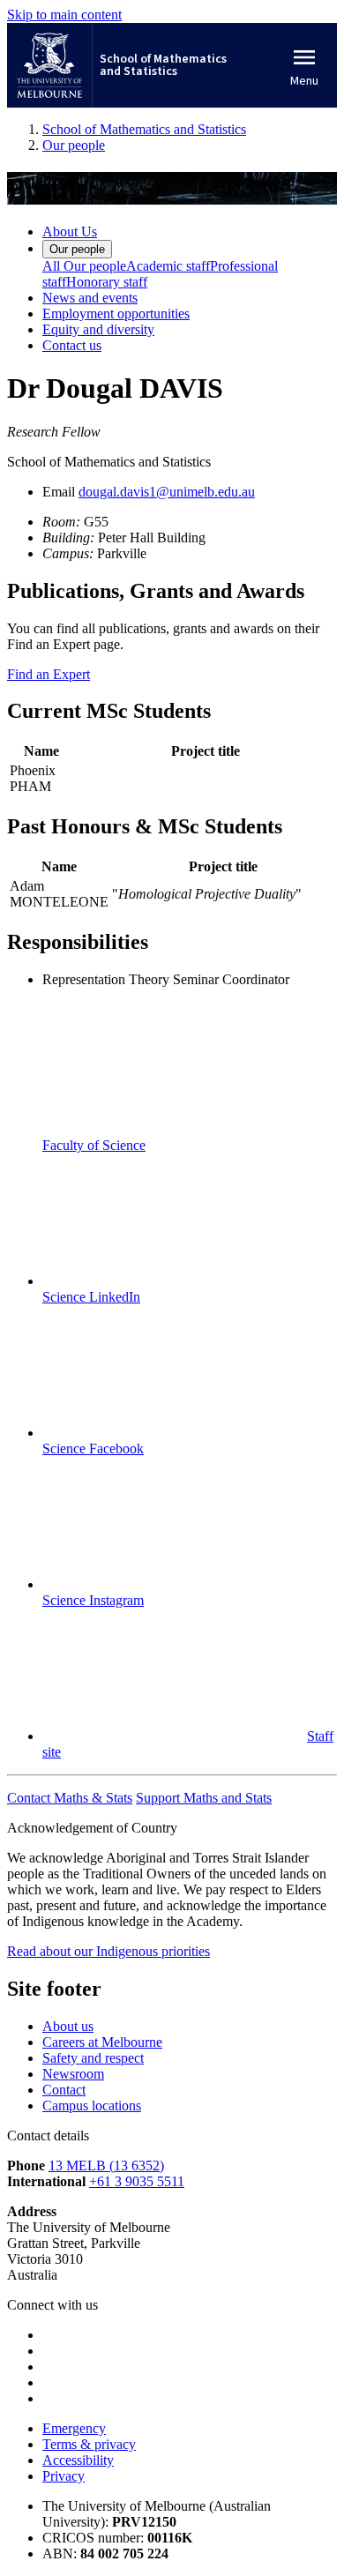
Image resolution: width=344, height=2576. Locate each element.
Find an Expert (49, 674)
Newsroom (73, 2074)
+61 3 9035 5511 (137, 2181)
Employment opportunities (116, 314)
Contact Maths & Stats (70, 1798)
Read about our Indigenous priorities (108, 1951)
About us (68, 2026)
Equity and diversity (98, 329)
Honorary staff (107, 282)
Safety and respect (93, 2058)
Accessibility (78, 2460)
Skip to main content (64, 15)
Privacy (64, 2476)
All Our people (84, 266)
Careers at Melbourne (102, 2042)
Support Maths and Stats (204, 1798)
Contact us (72, 345)
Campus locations (92, 2106)
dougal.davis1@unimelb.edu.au (167, 492)
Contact (64, 2090)
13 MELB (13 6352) (106, 2165)
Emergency (74, 2428)
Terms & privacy (89, 2444)
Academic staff (168, 266)
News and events (90, 298)
